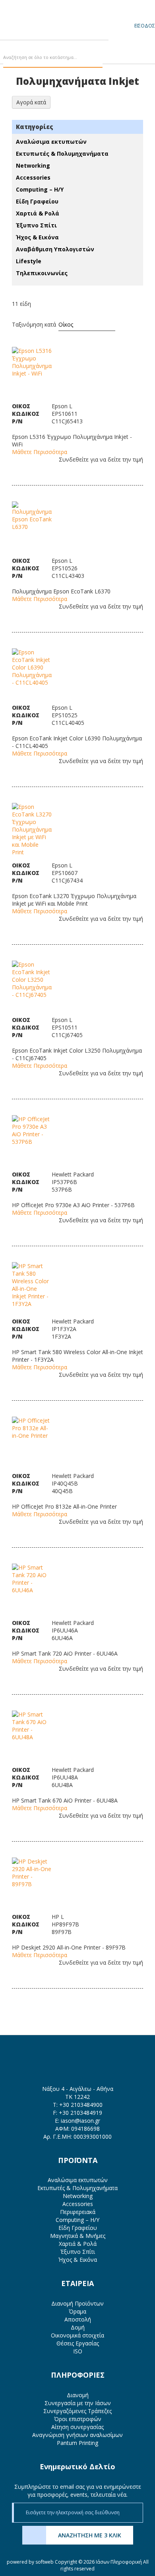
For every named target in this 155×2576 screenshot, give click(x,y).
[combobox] (53, 58)
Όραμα (77, 2311)
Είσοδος (145, 26)
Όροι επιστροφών (78, 2419)
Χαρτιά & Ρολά (38, 213)
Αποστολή (78, 2319)
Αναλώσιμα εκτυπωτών (51, 142)
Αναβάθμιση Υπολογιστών (55, 249)
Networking (33, 165)
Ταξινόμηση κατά (34, 324)
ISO (78, 2351)
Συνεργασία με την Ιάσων (78, 2403)
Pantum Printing (77, 2443)
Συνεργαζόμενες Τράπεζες (77, 2411)
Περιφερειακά (78, 2212)
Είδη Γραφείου (37, 201)
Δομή (78, 2327)
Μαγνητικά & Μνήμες (78, 2236)
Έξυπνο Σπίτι (36, 225)
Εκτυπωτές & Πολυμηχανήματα (62, 154)
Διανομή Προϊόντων (77, 2303)
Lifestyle (29, 261)
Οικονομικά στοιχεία (77, 2335)
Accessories (33, 177)
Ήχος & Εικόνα (37, 237)
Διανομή (78, 2395)
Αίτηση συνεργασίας (77, 2427)
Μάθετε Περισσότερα (40, 452)
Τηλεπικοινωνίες (42, 273)
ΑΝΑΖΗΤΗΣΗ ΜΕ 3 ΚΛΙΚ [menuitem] (90, 2535)
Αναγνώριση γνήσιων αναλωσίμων (77, 2435)
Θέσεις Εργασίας (78, 2343)
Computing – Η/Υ (40, 189)
